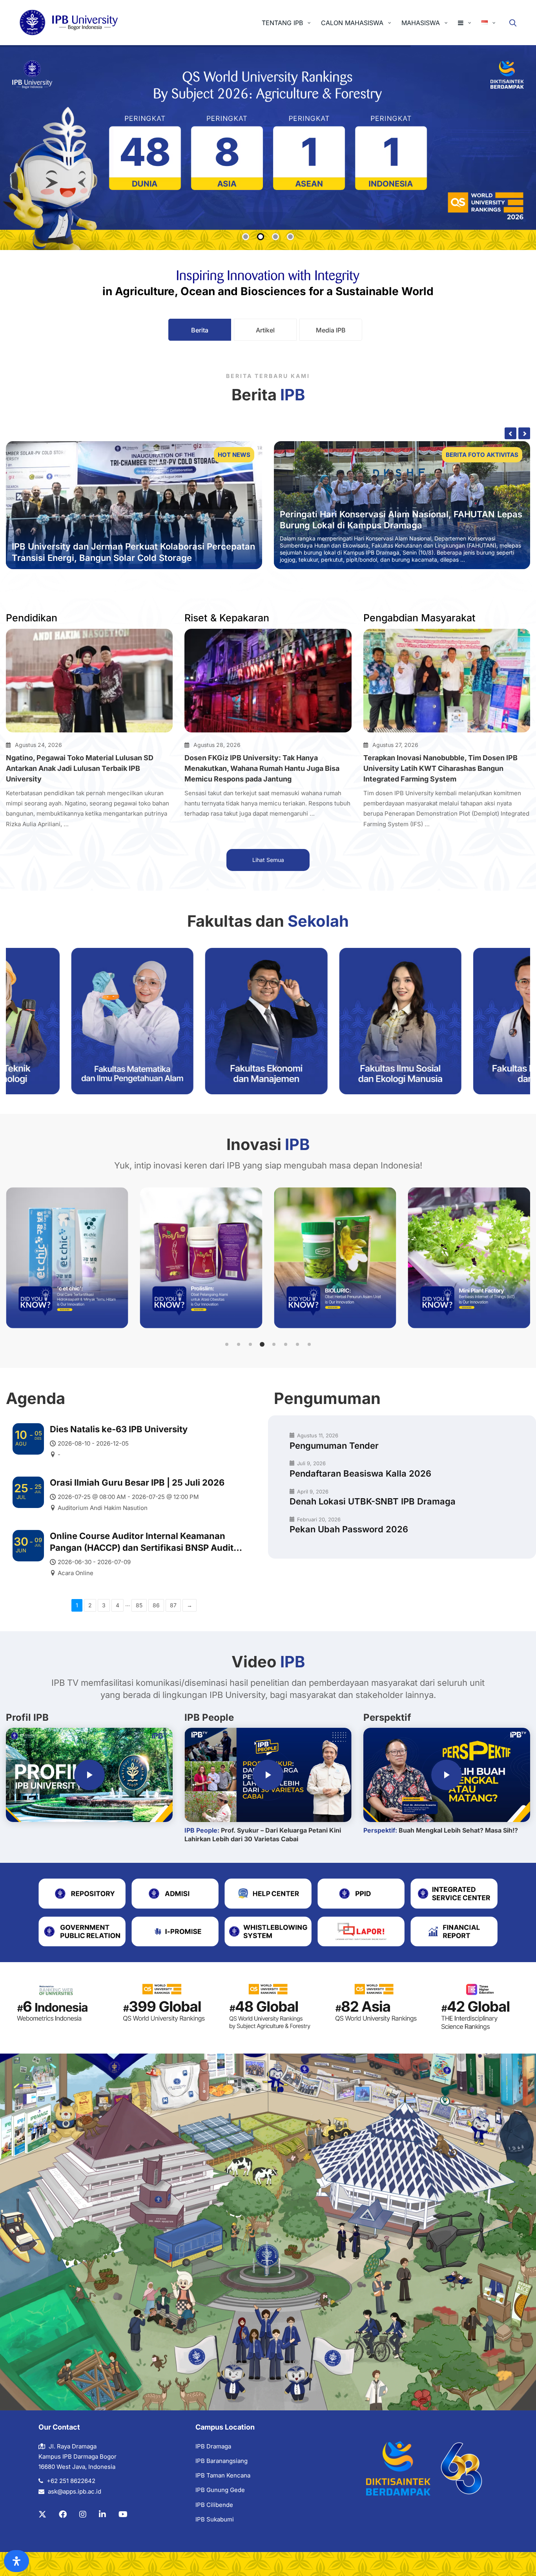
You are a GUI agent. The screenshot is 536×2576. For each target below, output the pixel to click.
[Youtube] (123, 2514)
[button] (227, 1344)
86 (156, 1605)
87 (173, 1605)
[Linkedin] (102, 2514)
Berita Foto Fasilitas (483, 455)
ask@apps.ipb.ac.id (75, 2491)
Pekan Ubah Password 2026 (349, 1529)
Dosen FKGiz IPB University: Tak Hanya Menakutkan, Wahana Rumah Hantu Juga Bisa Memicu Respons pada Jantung (262, 768)
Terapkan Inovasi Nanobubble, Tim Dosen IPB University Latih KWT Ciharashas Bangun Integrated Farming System (440, 768)
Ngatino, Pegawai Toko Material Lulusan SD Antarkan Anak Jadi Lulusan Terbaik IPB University (80, 768)
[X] (42, 2514)
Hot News (234, 455)
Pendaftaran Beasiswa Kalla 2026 (360, 1473)
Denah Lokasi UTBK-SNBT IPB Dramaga (373, 1501)
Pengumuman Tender (334, 1446)
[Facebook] (63, 2514)
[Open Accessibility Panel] (16, 2561)
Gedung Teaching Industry (335, 525)
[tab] (200, 330)
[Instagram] (83, 2514)
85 (139, 1605)
